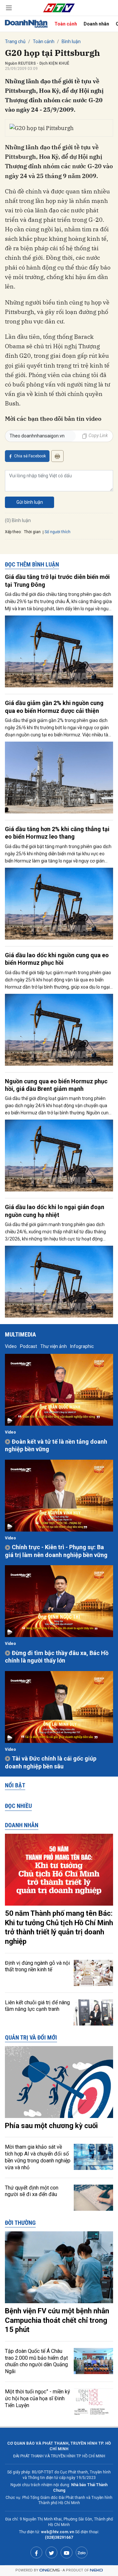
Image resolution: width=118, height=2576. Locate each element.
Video (11, 1346)
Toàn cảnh (66, 24)
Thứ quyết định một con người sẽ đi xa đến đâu (32, 2191)
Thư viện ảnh (54, 1346)
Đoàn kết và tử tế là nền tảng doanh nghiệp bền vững (56, 1445)
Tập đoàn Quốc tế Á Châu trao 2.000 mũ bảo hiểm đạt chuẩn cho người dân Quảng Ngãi (36, 2361)
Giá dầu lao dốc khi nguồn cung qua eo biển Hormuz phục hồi (57, 959)
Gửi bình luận (30, 502)
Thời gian (32, 532)
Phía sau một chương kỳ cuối (51, 2126)
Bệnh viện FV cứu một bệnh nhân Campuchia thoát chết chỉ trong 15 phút (57, 2320)
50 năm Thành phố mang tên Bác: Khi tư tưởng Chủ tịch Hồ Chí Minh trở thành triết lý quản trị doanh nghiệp (59, 1927)
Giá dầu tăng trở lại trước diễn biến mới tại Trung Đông (57, 581)
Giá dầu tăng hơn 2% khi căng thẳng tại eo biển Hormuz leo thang (57, 833)
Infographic (82, 1346)
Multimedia (20, 1334)
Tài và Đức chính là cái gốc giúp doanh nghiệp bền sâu (51, 1762)
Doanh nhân (96, 24)
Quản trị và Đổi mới (31, 2037)
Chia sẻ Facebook (30, 456)
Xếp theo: (13, 532)
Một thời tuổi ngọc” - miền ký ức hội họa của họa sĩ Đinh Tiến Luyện (38, 2398)
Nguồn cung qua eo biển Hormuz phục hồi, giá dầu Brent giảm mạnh (56, 1085)
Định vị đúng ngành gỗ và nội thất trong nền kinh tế (37, 1966)
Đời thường (20, 2223)
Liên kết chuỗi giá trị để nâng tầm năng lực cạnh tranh (37, 2006)
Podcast (29, 1346)
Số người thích (58, 532)
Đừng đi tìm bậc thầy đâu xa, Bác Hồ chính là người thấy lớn (57, 1657)
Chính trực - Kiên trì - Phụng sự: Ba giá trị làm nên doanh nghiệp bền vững (56, 1551)
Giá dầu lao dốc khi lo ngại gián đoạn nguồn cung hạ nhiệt (55, 1211)
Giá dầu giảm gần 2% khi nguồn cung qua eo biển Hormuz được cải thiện (54, 707)
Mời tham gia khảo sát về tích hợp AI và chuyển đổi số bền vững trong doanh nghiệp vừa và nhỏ (38, 2157)
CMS (49, 2570)
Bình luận (71, 41)
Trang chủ (15, 41)
